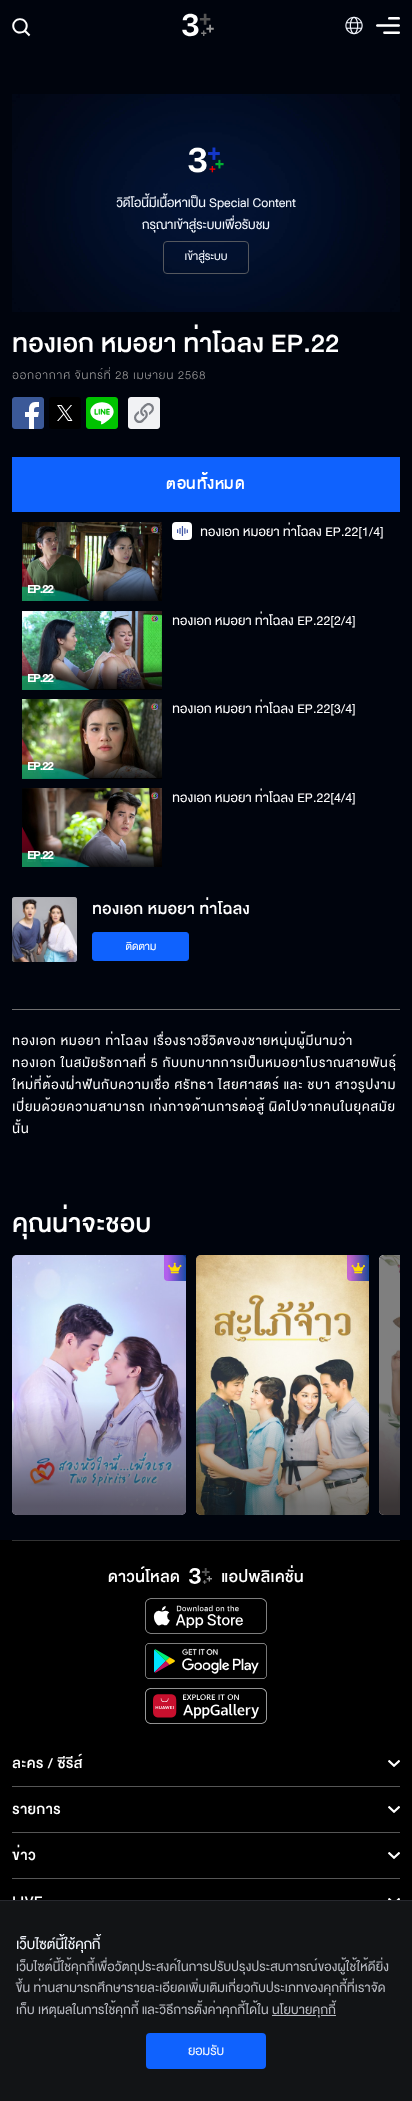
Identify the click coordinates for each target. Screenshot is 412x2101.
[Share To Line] (102, 413)
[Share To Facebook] (28, 413)
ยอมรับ (206, 2051)
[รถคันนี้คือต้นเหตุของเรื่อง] (283, 1385)
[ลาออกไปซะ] (99, 1385)
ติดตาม (141, 946)
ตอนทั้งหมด (205, 484)
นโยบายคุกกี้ (304, 2010)
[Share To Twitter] (65, 413)
